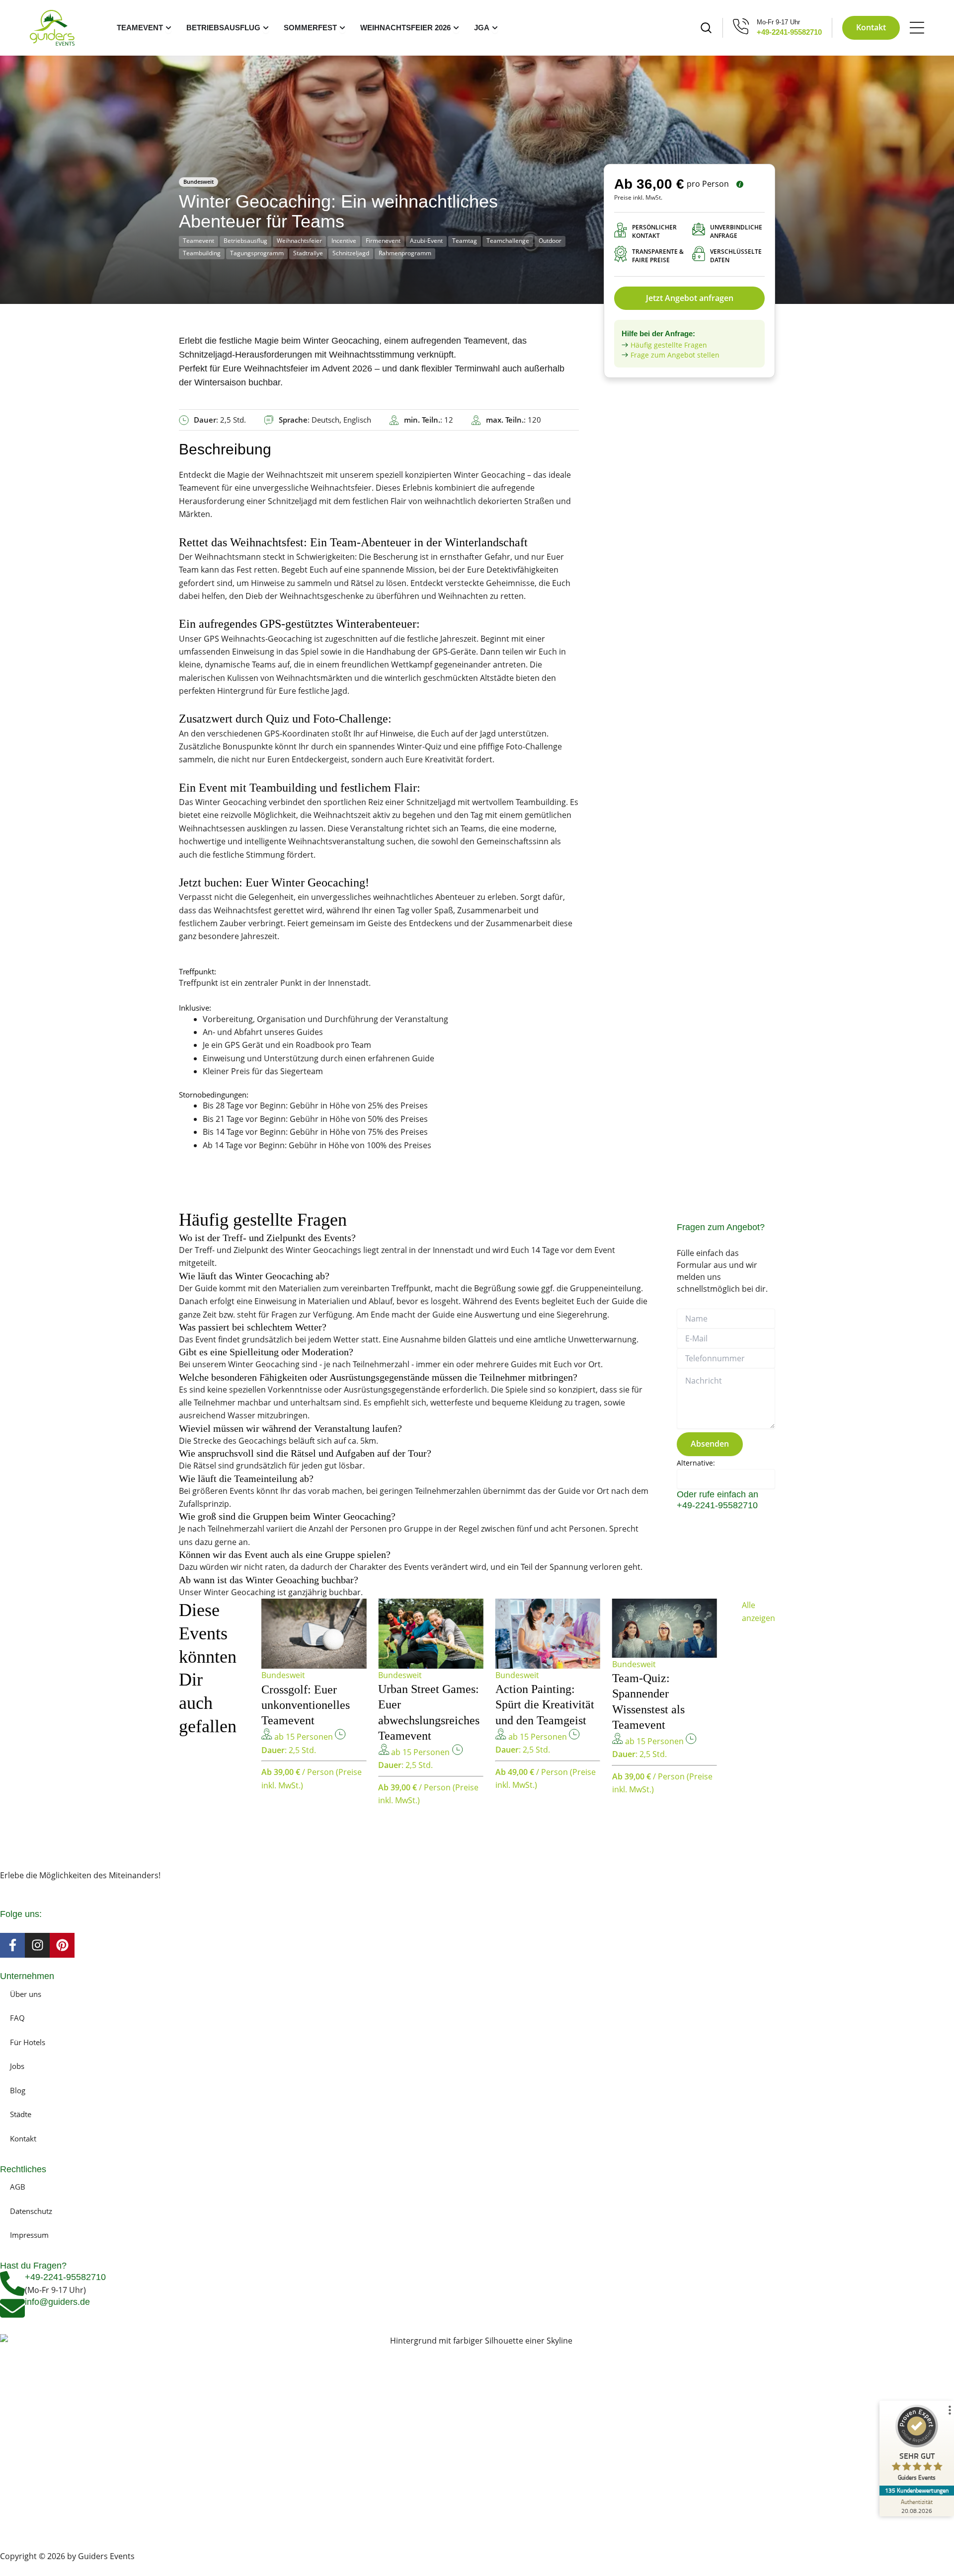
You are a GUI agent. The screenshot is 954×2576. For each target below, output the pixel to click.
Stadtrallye (308, 253)
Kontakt (23, 2138)
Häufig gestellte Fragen (669, 345)
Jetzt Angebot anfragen (690, 298)
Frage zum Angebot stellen (675, 355)
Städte (21, 2114)
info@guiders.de (59, 2302)
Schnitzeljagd (351, 253)
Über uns (26, 1994)
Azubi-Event (426, 241)
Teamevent (199, 241)
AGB (18, 2187)
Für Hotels (28, 2042)
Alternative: (696, 1463)
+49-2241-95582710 (789, 32)
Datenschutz (31, 2211)
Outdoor (550, 241)
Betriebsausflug (245, 241)
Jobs (17, 2066)
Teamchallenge (508, 241)
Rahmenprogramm (405, 253)
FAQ (17, 2018)
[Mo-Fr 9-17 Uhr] (741, 26)
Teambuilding (202, 253)
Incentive (344, 241)
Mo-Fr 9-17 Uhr (778, 22)
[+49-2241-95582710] (12, 2283)
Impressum (29, 2235)
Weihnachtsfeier (299, 241)
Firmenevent (383, 241)
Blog (18, 2090)
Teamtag (465, 241)
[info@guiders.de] (12, 2308)
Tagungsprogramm (257, 253)
